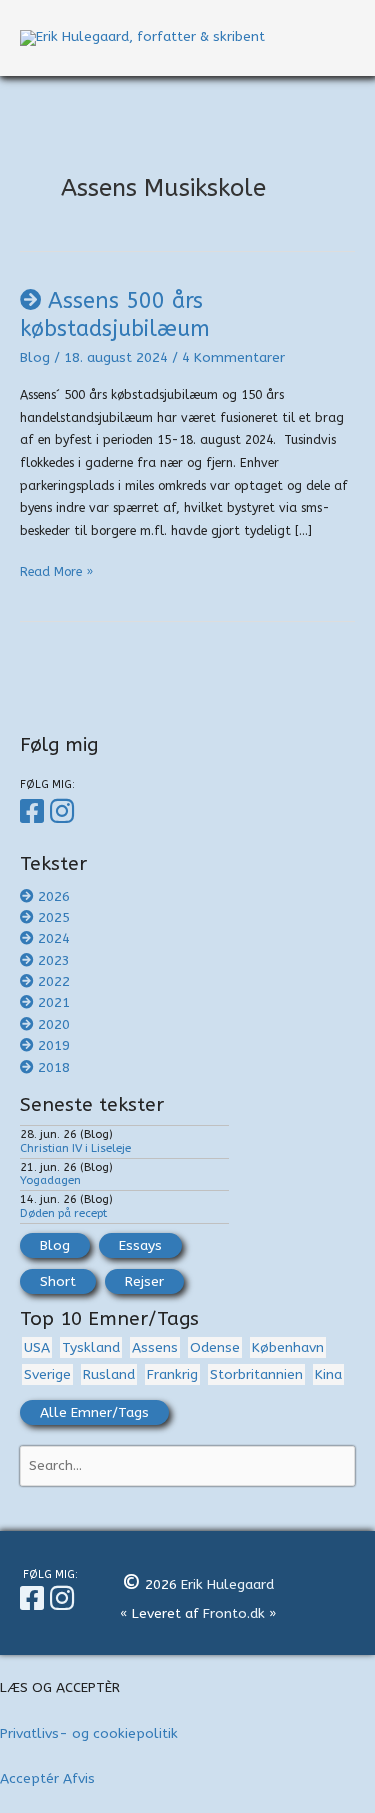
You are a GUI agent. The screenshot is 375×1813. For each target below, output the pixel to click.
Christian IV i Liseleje (75, 1148)
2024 (54, 938)
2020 (54, 1024)
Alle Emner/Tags (94, 1412)
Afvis (79, 1778)
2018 (54, 1067)
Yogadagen (50, 1180)
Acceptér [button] (29, 1778)
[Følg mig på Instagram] (65, 812)
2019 (54, 1045)
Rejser (144, 1281)
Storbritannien (256, 1374)
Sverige (47, 1374)
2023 (54, 960)
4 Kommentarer (233, 357)
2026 (54, 896)
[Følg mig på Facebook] (35, 812)
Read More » (56, 574)
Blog (35, 357)
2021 (54, 1002)
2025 (54, 917)
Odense (215, 1347)
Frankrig (172, 1374)
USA (37, 1347)
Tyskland (91, 1347)
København (288, 1347)
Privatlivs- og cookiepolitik (89, 1733)
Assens (155, 1347)
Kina (328, 1374)
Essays (140, 1245)
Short (58, 1281)
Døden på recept (63, 1213)
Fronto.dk (234, 1613)
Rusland (109, 1374)
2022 (54, 981)
